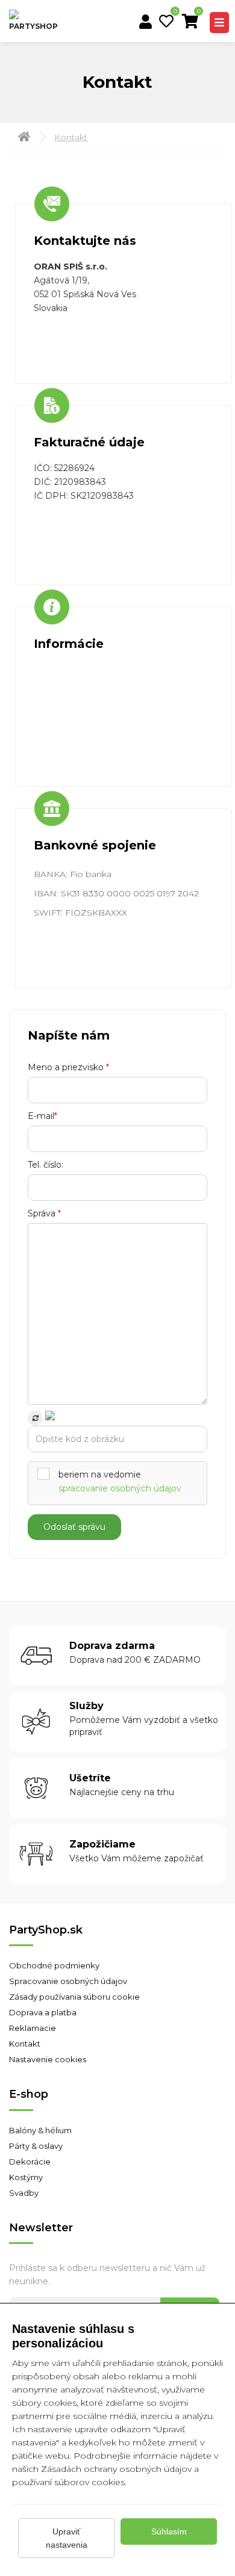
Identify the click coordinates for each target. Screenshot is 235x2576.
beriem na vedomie (120, 1481)
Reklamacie (33, 2028)
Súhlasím (169, 2531)
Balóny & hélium (40, 2130)
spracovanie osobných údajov (120, 1488)
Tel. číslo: (45, 1165)
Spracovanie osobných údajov (68, 1981)
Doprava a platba (43, 2012)
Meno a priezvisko (68, 1067)
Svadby (24, 2193)
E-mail (42, 1116)
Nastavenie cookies (48, 2059)
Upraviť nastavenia (67, 2538)
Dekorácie (30, 2162)
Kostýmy (26, 2177)
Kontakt (71, 137)
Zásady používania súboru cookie (74, 1997)
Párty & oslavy (36, 2146)
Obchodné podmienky (54, 1965)
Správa (44, 1213)
